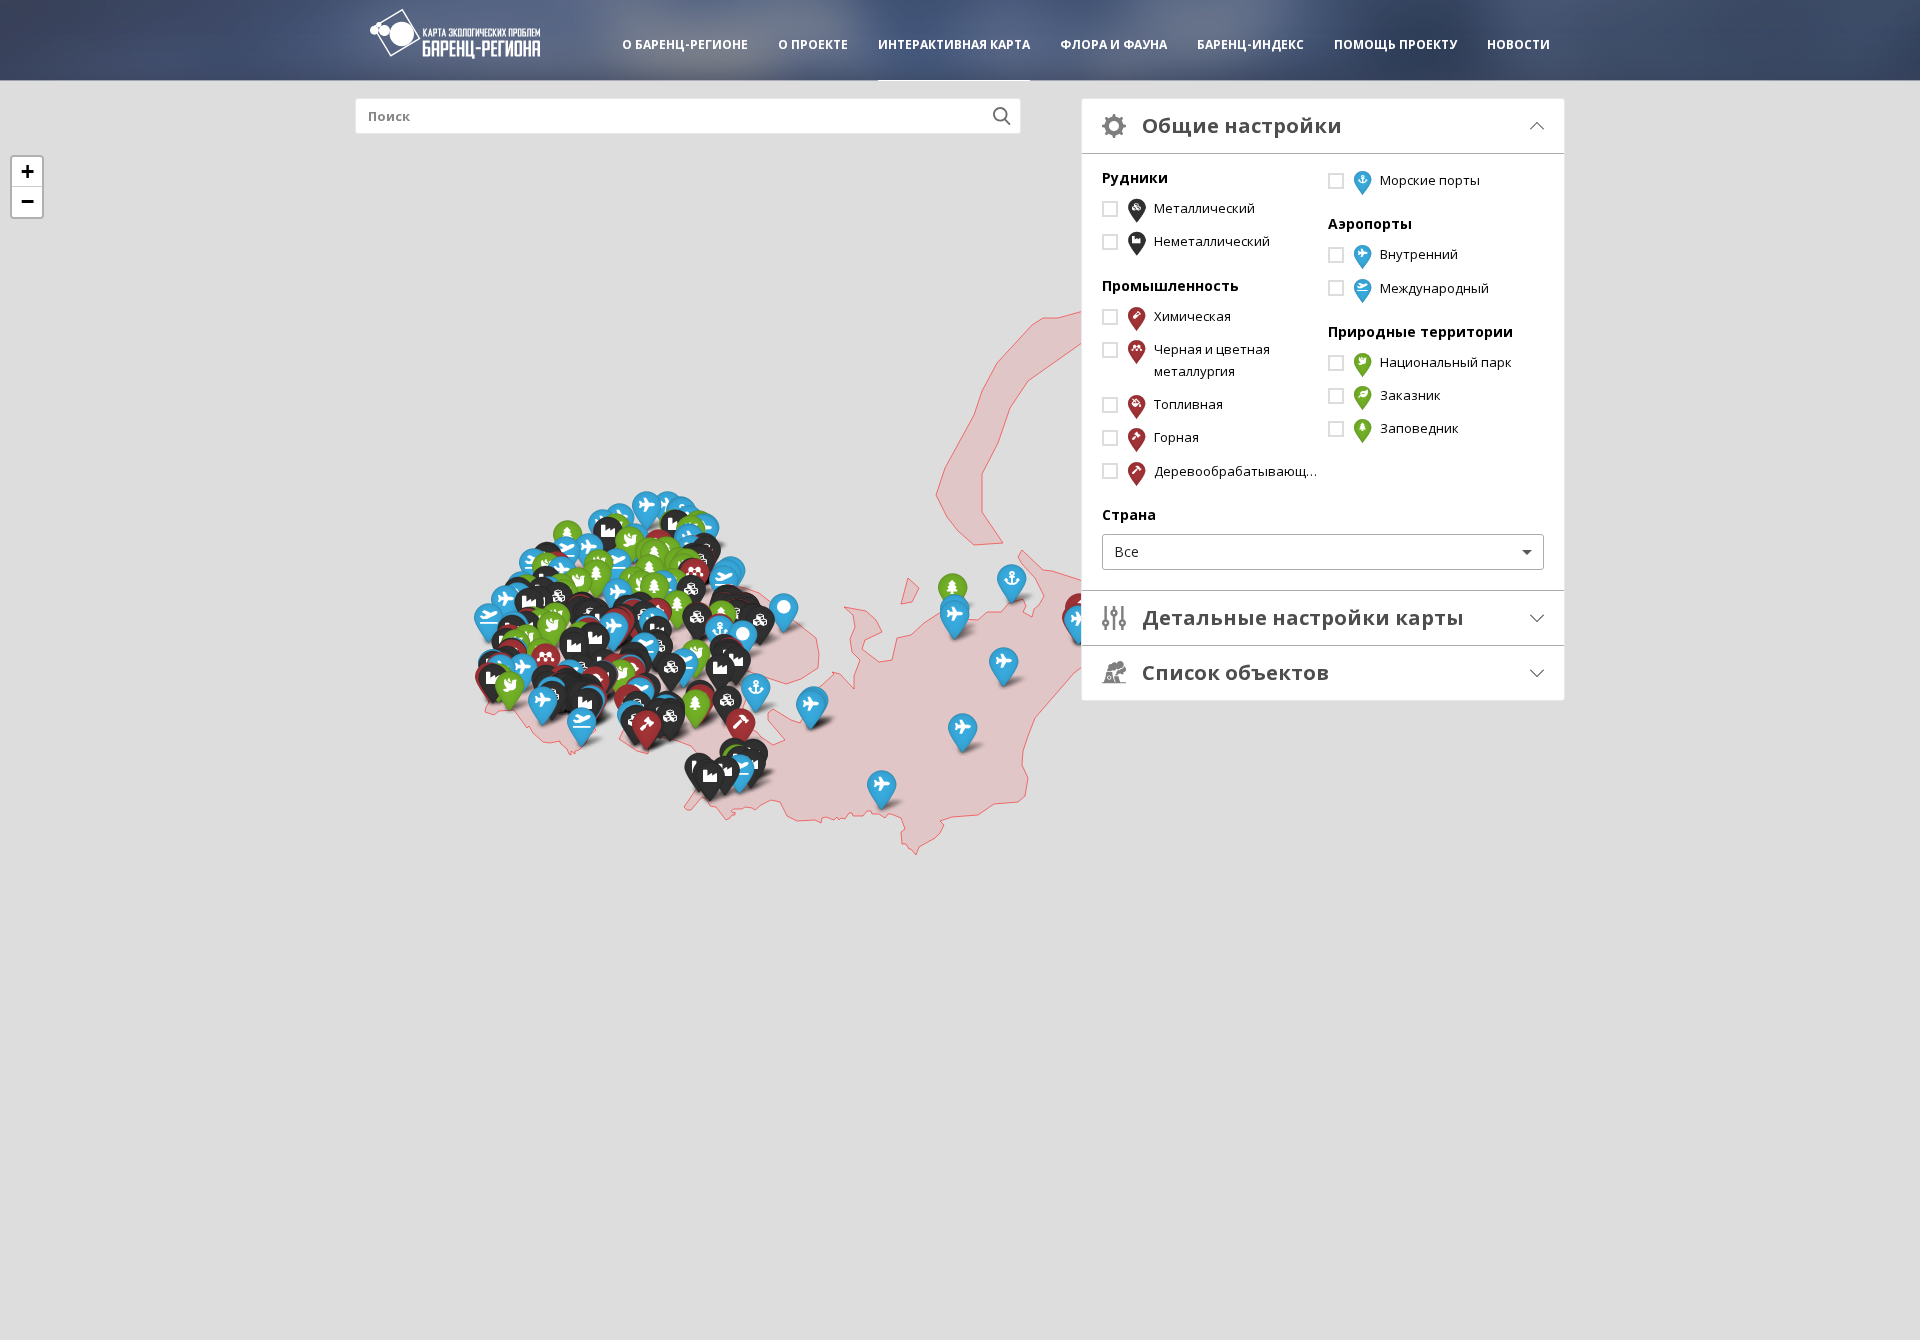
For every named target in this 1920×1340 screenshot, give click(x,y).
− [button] (27, 201)
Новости (1518, 44)
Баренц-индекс (1250, 44)
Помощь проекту (1395, 44)
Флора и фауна (1113, 44)
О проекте (813, 44)
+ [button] (27, 171)
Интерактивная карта (954, 44)
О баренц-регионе (685, 44)
